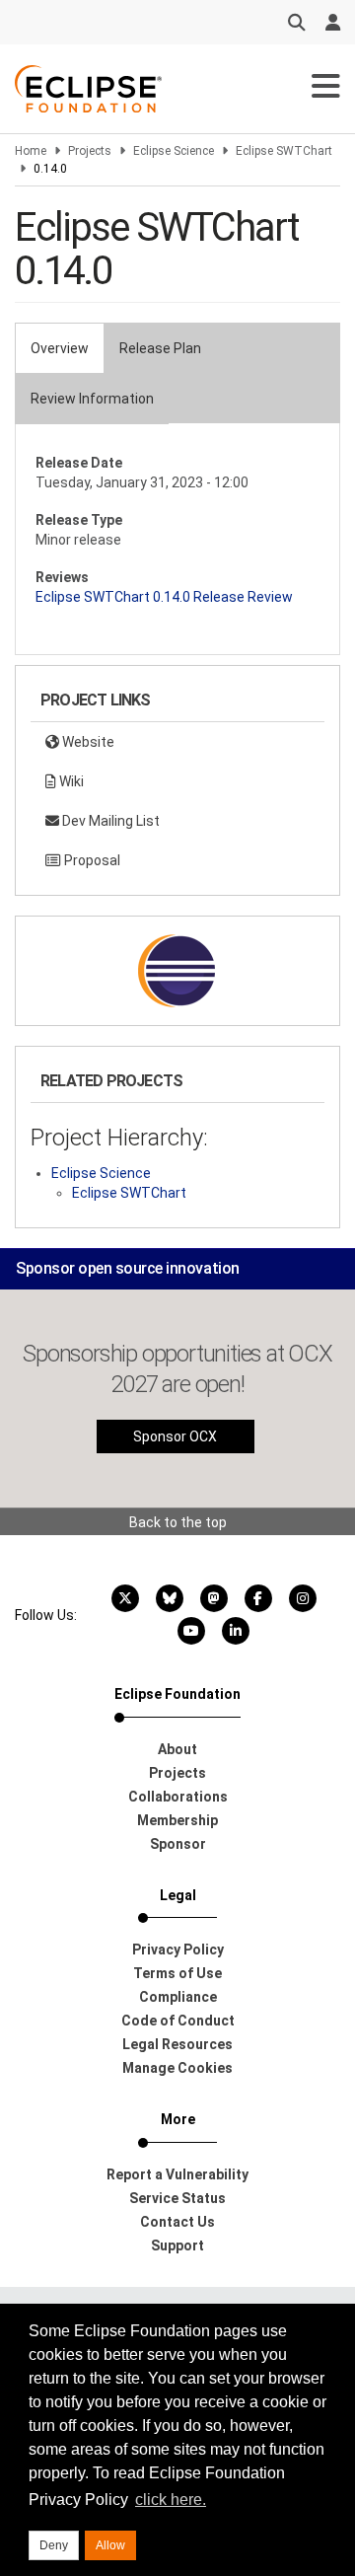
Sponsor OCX (175, 1436)
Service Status (177, 2198)
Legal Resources (177, 2044)
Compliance (178, 1997)
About (177, 1749)
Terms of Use (177, 1973)
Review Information (92, 399)
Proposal (91, 860)
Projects (90, 151)
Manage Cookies (177, 2068)
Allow (110, 2545)
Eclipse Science (174, 151)
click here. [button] (171, 2500)
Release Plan (160, 348)
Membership (177, 1820)
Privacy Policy (178, 1950)
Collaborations (178, 1797)
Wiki (70, 781)
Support (177, 2245)
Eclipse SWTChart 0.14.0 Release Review (164, 597)
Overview (60, 348)
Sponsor (178, 1844)
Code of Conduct (178, 2021)
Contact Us (177, 2222)
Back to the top (178, 1522)
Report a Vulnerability (177, 2174)
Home (31, 151)
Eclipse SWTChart (284, 151)
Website (87, 742)
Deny (54, 2545)
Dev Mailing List (109, 821)
